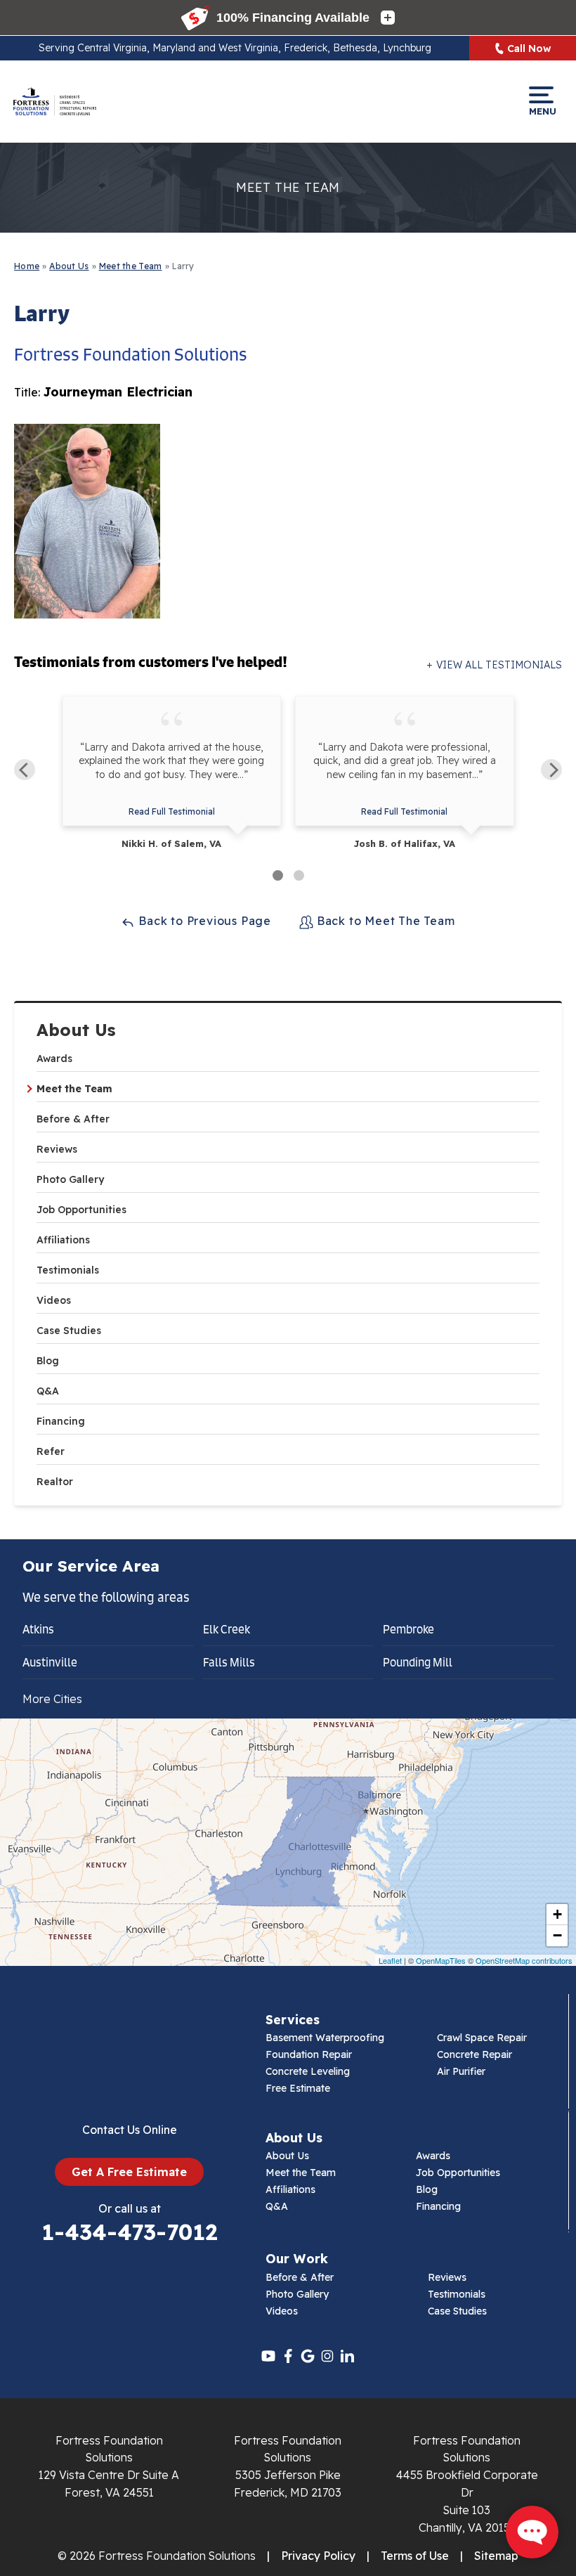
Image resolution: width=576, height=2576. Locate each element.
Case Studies (69, 1331)
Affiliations (63, 1240)
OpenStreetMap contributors (524, 1960)
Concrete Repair (474, 2054)
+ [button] (557, 1914)
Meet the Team (74, 1089)
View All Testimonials (499, 665)
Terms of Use (415, 2556)
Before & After (73, 1119)
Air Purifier (461, 2071)
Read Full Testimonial (172, 811)
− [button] (557, 1935)
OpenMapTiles (441, 1960)
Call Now (529, 48)
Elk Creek (227, 1629)
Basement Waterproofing (325, 2038)
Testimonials (68, 1270)
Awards (54, 1059)
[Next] (551, 770)
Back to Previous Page (203, 921)
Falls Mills (229, 1662)
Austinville (50, 1662)
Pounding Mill (418, 1662)
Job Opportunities (81, 1210)
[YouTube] (268, 2356)
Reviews (57, 1149)
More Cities (52, 1699)
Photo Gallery (70, 1179)
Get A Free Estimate (129, 2172)
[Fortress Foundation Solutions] (54, 101)
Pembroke (408, 1629)
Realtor (55, 1482)
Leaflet (390, 1960)
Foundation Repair (309, 2054)
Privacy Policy (318, 2556)
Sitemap (496, 2556)
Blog (48, 1361)
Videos (54, 1300)
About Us (76, 1030)
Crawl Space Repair (482, 2038)
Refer (51, 1451)
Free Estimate (298, 2088)
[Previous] (25, 770)
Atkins (38, 1629)
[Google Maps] (308, 2356)
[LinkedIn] (347, 2356)
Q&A (48, 1391)
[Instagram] (327, 2356)
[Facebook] (288, 2356)
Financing (61, 1421)
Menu (541, 111)
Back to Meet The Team (384, 921)
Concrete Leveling (308, 2071)
